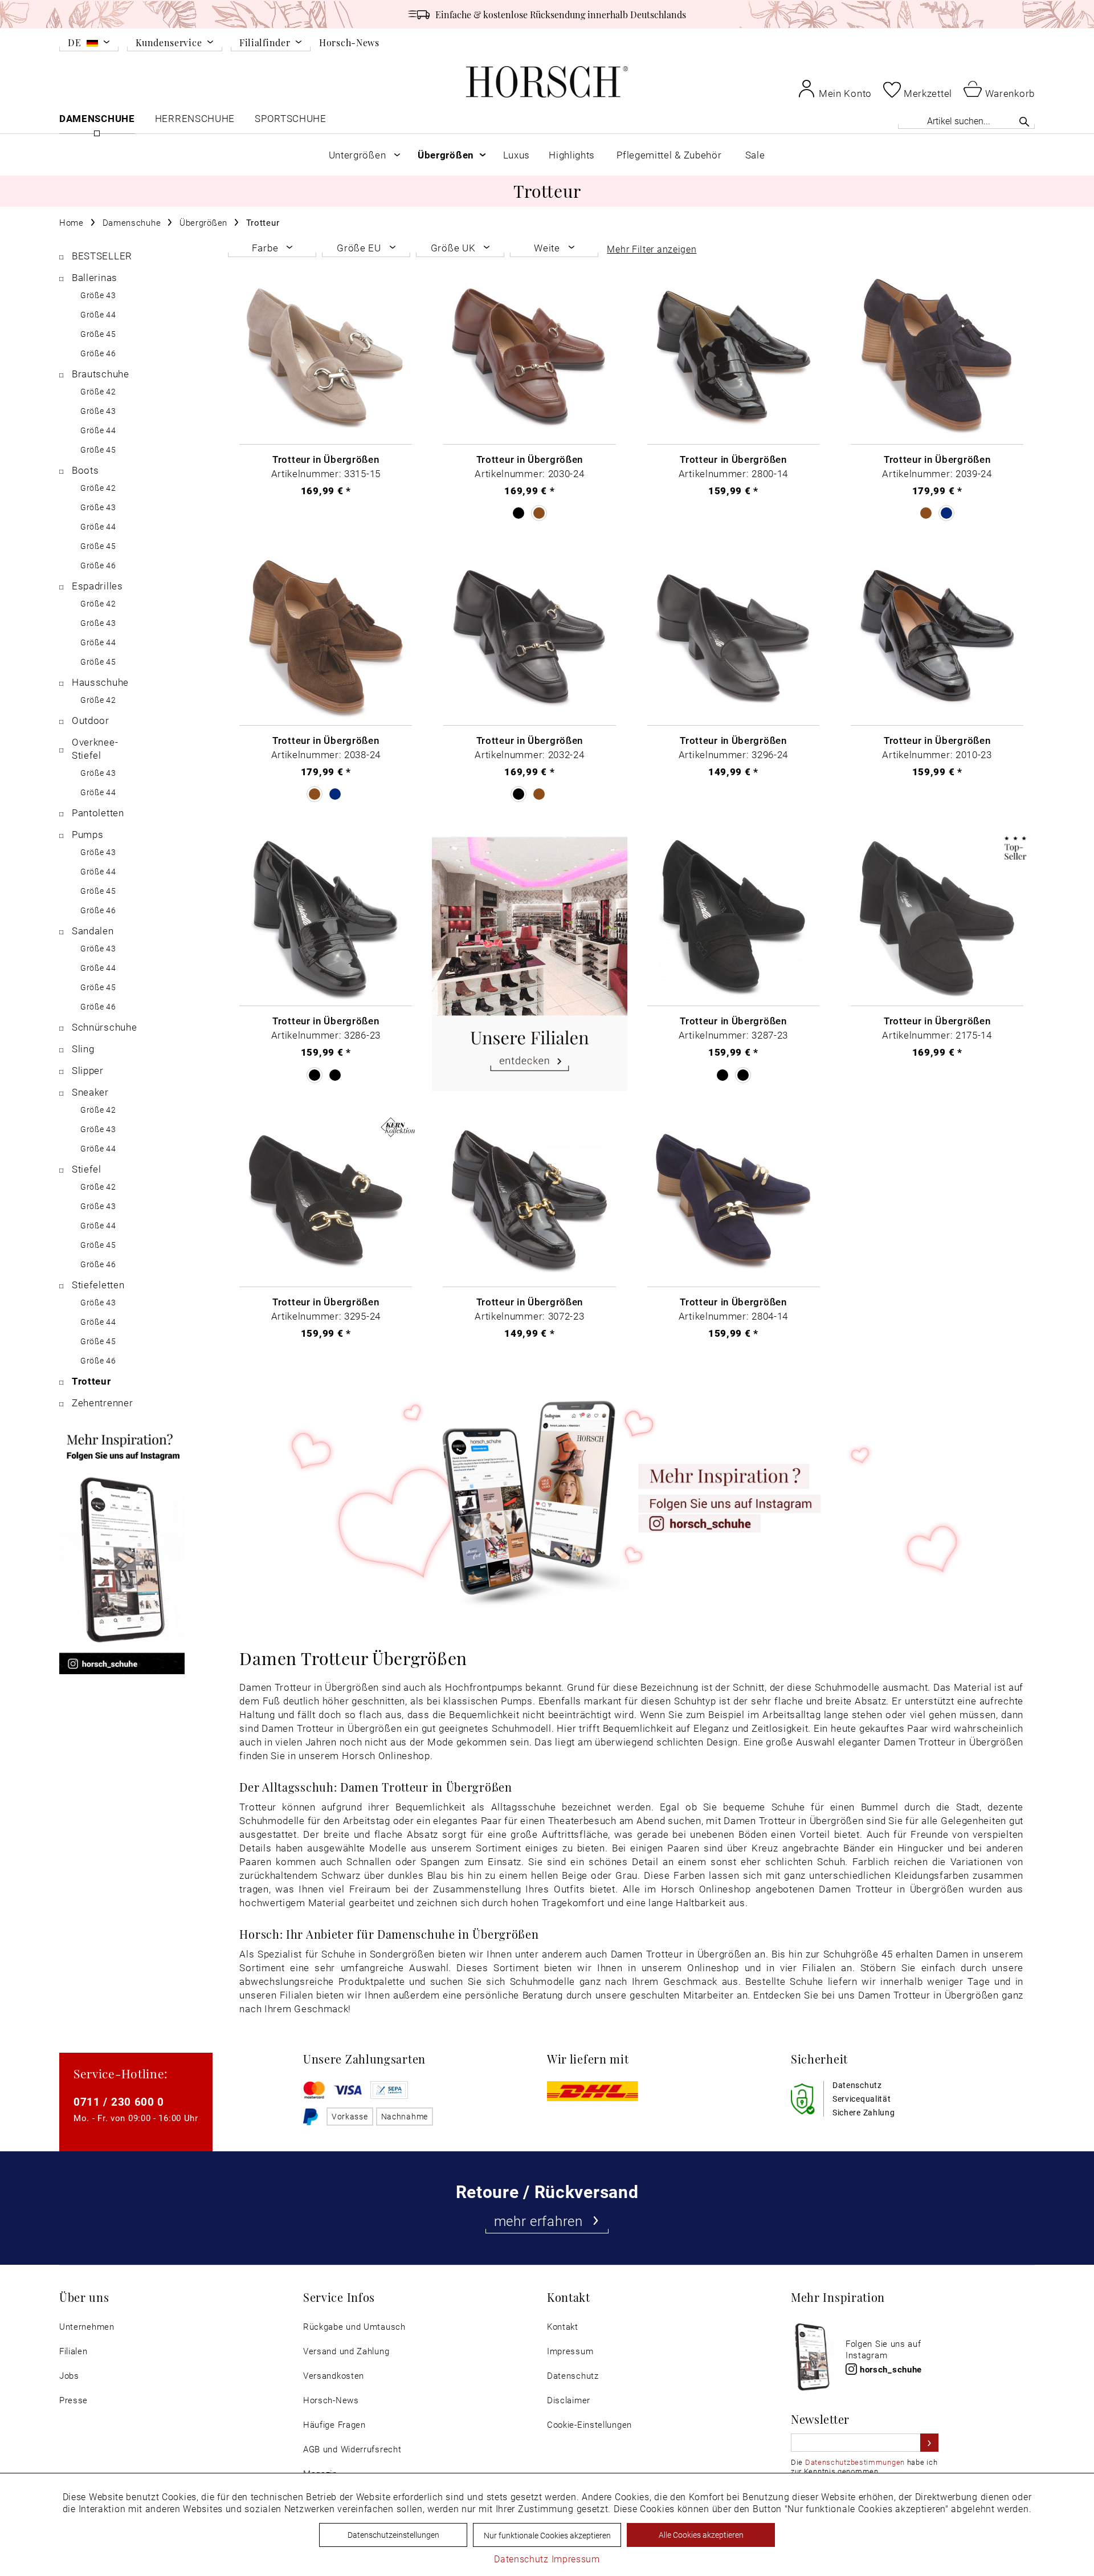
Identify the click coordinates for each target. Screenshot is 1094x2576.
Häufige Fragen (334, 2425)
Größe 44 (98, 314)
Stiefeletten (98, 1285)
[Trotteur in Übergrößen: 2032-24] (530, 639)
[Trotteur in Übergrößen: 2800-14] (734, 358)
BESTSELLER (102, 256)
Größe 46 (98, 353)
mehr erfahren (538, 2221)
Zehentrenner (102, 1403)
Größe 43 (98, 295)
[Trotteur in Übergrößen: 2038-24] (326, 639)
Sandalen (93, 931)
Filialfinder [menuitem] (265, 43)
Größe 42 (98, 391)
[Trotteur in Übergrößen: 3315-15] (326, 358)
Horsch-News (349, 42)
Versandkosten (334, 2376)
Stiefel (87, 1169)
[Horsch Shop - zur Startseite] (547, 82)
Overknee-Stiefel (95, 748)
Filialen (74, 2351)
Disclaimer (569, 2400)
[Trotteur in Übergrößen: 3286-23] (326, 920)
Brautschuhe (101, 374)
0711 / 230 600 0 (119, 2101)
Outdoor (91, 720)
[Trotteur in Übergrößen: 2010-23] (937, 639)
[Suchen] (1024, 121)
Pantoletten (98, 813)
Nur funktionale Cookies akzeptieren (547, 2535)
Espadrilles (97, 586)
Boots (85, 470)
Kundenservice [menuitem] (169, 43)
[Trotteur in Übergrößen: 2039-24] (937, 358)
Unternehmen (87, 2327)
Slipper (88, 1070)
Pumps (88, 834)
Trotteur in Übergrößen (326, 459)
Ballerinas (95, 277)
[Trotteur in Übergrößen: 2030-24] (530, 358)
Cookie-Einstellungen (589, 2425)
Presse (74, 2400)
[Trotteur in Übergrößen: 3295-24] (326, 1201)
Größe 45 (98, 334)
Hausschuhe (100, 682)
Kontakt (563, 2327)
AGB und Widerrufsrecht (352, 2449)
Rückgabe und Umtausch (354, 2327)
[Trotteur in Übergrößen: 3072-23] (530, 1201)
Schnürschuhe (104, 1027)
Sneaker (90, 1092)
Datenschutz (573, 2376)
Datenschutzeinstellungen (393, 2535)
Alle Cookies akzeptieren (701, 2535)
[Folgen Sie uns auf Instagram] (631, 1499)
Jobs (69, 2376)
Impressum (570, 2351)
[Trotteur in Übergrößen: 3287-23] (734, 920)
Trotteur (91, 1381)
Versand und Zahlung (346, 2351)
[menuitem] (89, 44)
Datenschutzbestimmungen (855, 2462)
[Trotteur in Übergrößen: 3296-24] (734, 639)
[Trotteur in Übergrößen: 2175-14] (937, 920)
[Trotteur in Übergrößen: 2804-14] (734, 1201)
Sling (83, 1049)
